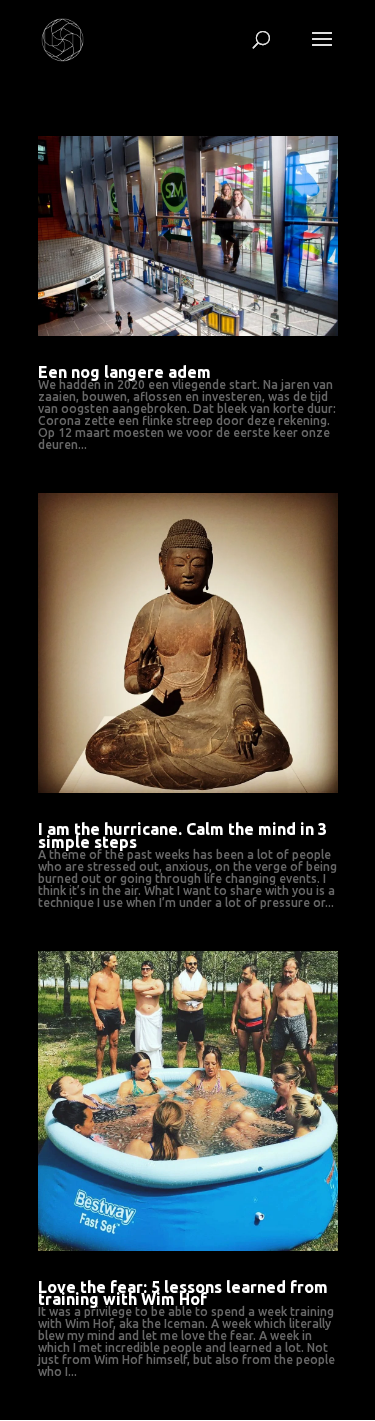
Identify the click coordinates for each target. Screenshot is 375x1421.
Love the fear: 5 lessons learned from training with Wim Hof (183, 1293)
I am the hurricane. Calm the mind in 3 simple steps (182, 835)
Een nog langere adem (124, 372)
